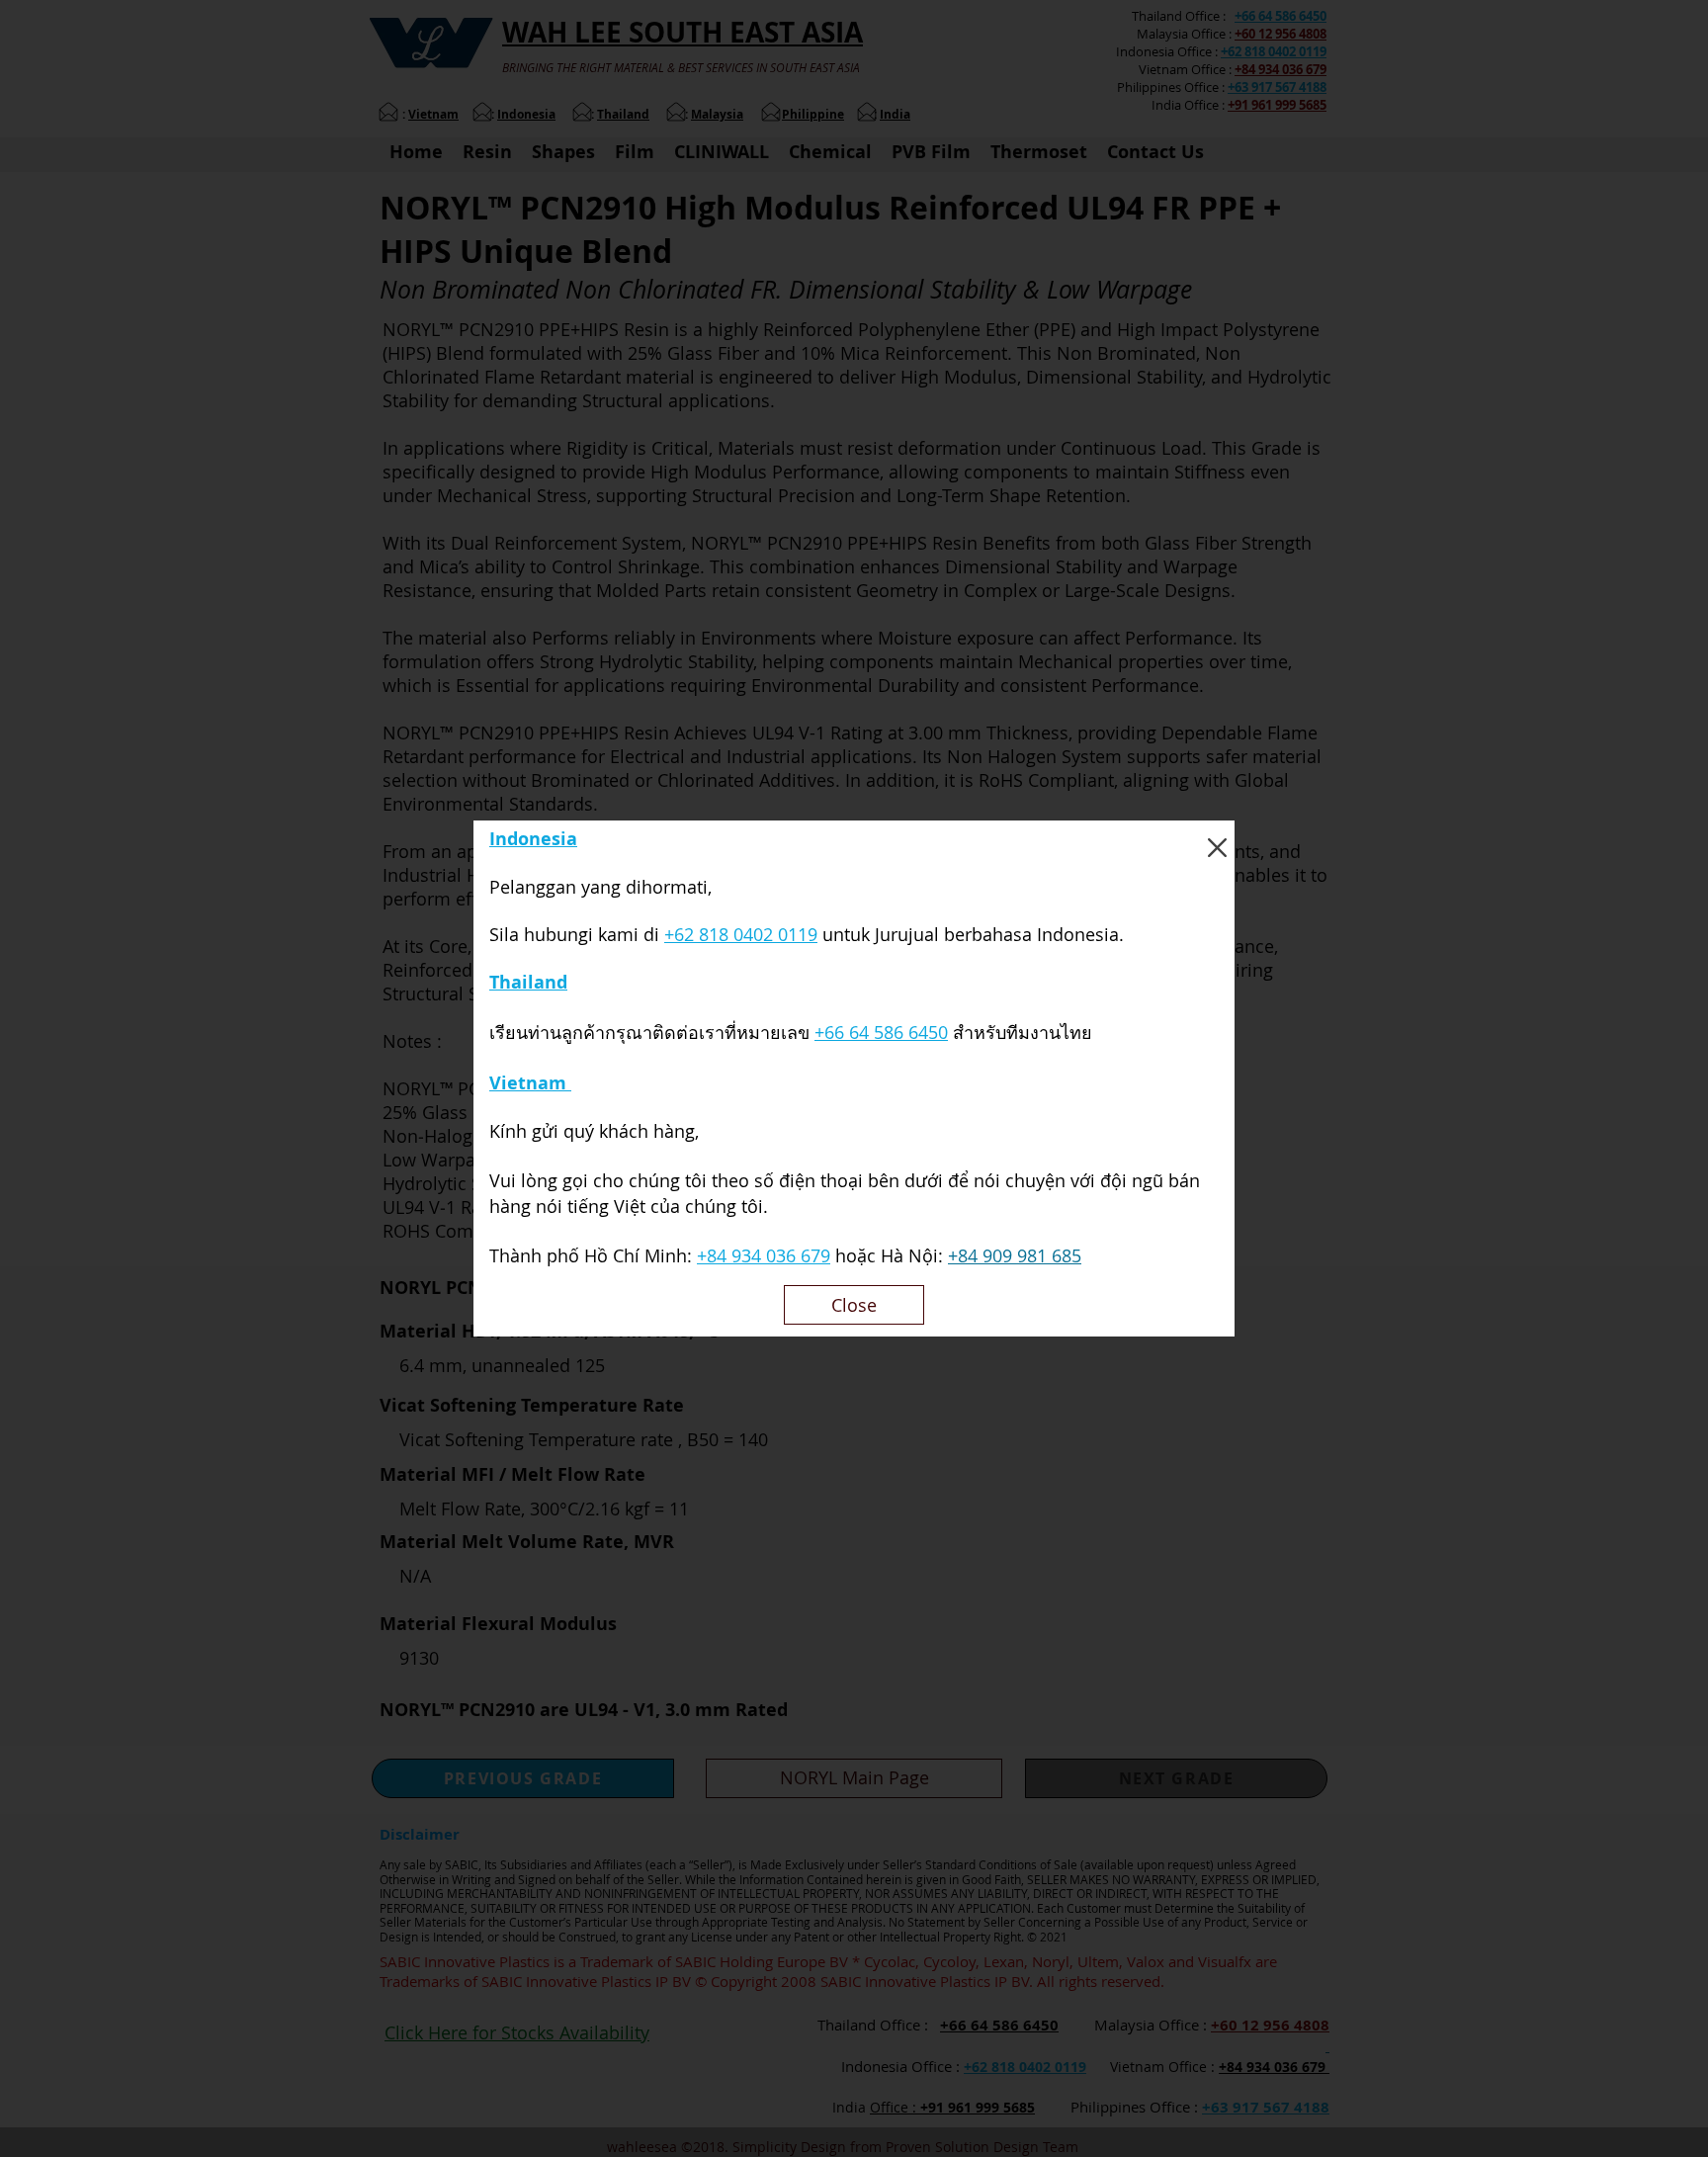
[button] (1217, 848)
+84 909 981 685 (1015, 1255)
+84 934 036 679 (764, 1255)
